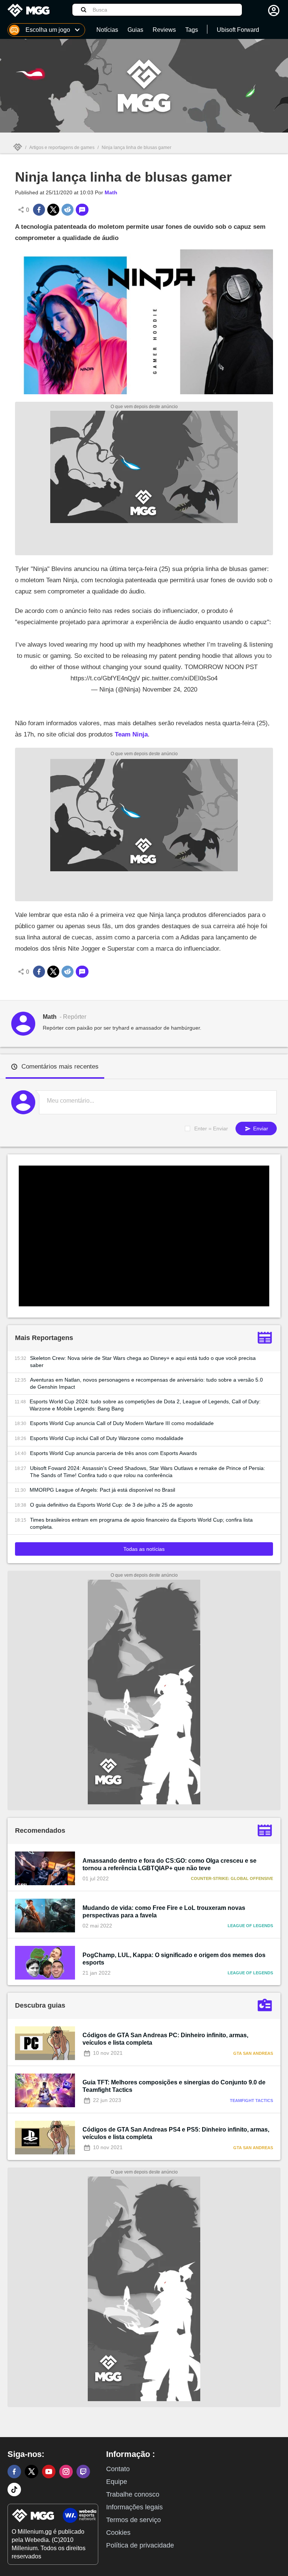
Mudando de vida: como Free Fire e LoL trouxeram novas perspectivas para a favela (164, 1912)
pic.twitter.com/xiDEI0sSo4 (180, 678)
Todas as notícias (144, 1549)
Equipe (117, 2482)
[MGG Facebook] (14, 2472)
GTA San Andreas (253, 2053)
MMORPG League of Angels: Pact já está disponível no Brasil (102, 1490)
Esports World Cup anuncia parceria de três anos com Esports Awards (113, 1453)
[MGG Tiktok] (14, 2490)
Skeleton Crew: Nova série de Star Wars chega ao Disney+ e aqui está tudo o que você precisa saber (143, 1362)
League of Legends (250, 1926)
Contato (118, 2469)
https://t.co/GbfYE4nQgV (105, 678)
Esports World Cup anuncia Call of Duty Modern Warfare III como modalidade (122, 1423)
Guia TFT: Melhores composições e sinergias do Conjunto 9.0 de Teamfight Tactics (174, 2086)
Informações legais (134, 2507)
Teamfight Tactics (251, 2100)
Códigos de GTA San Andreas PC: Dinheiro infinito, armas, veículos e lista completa (165, 2039)
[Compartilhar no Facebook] (39, 210)
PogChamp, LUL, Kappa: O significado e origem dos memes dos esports (174, 1959)
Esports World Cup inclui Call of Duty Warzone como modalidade (107, 1438)
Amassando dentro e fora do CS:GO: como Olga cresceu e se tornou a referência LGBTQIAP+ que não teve (169, 1864)
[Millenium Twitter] (31, 2472)
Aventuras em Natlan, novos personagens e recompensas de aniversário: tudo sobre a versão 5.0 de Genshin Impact (146, 1383)
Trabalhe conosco (133, 2494)
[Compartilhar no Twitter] (53, 210)
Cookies (118, 2533)
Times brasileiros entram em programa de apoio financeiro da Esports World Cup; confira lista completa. (141, 1523)
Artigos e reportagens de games (62, 148)
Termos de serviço (133, 2520)
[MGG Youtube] (49, 2472)
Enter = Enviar (211, 1128)
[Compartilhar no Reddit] (67, 210)
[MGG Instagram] (66, 2472)
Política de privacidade (140, 2545)
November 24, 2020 (170, 689)
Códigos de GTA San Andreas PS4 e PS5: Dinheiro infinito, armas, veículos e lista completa (176, 2133)
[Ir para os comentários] (82, 210)
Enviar (260, 1128)
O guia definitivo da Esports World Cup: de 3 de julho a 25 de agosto (111, 1505)
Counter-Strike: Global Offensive (232, 1878)
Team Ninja (131, 734)
